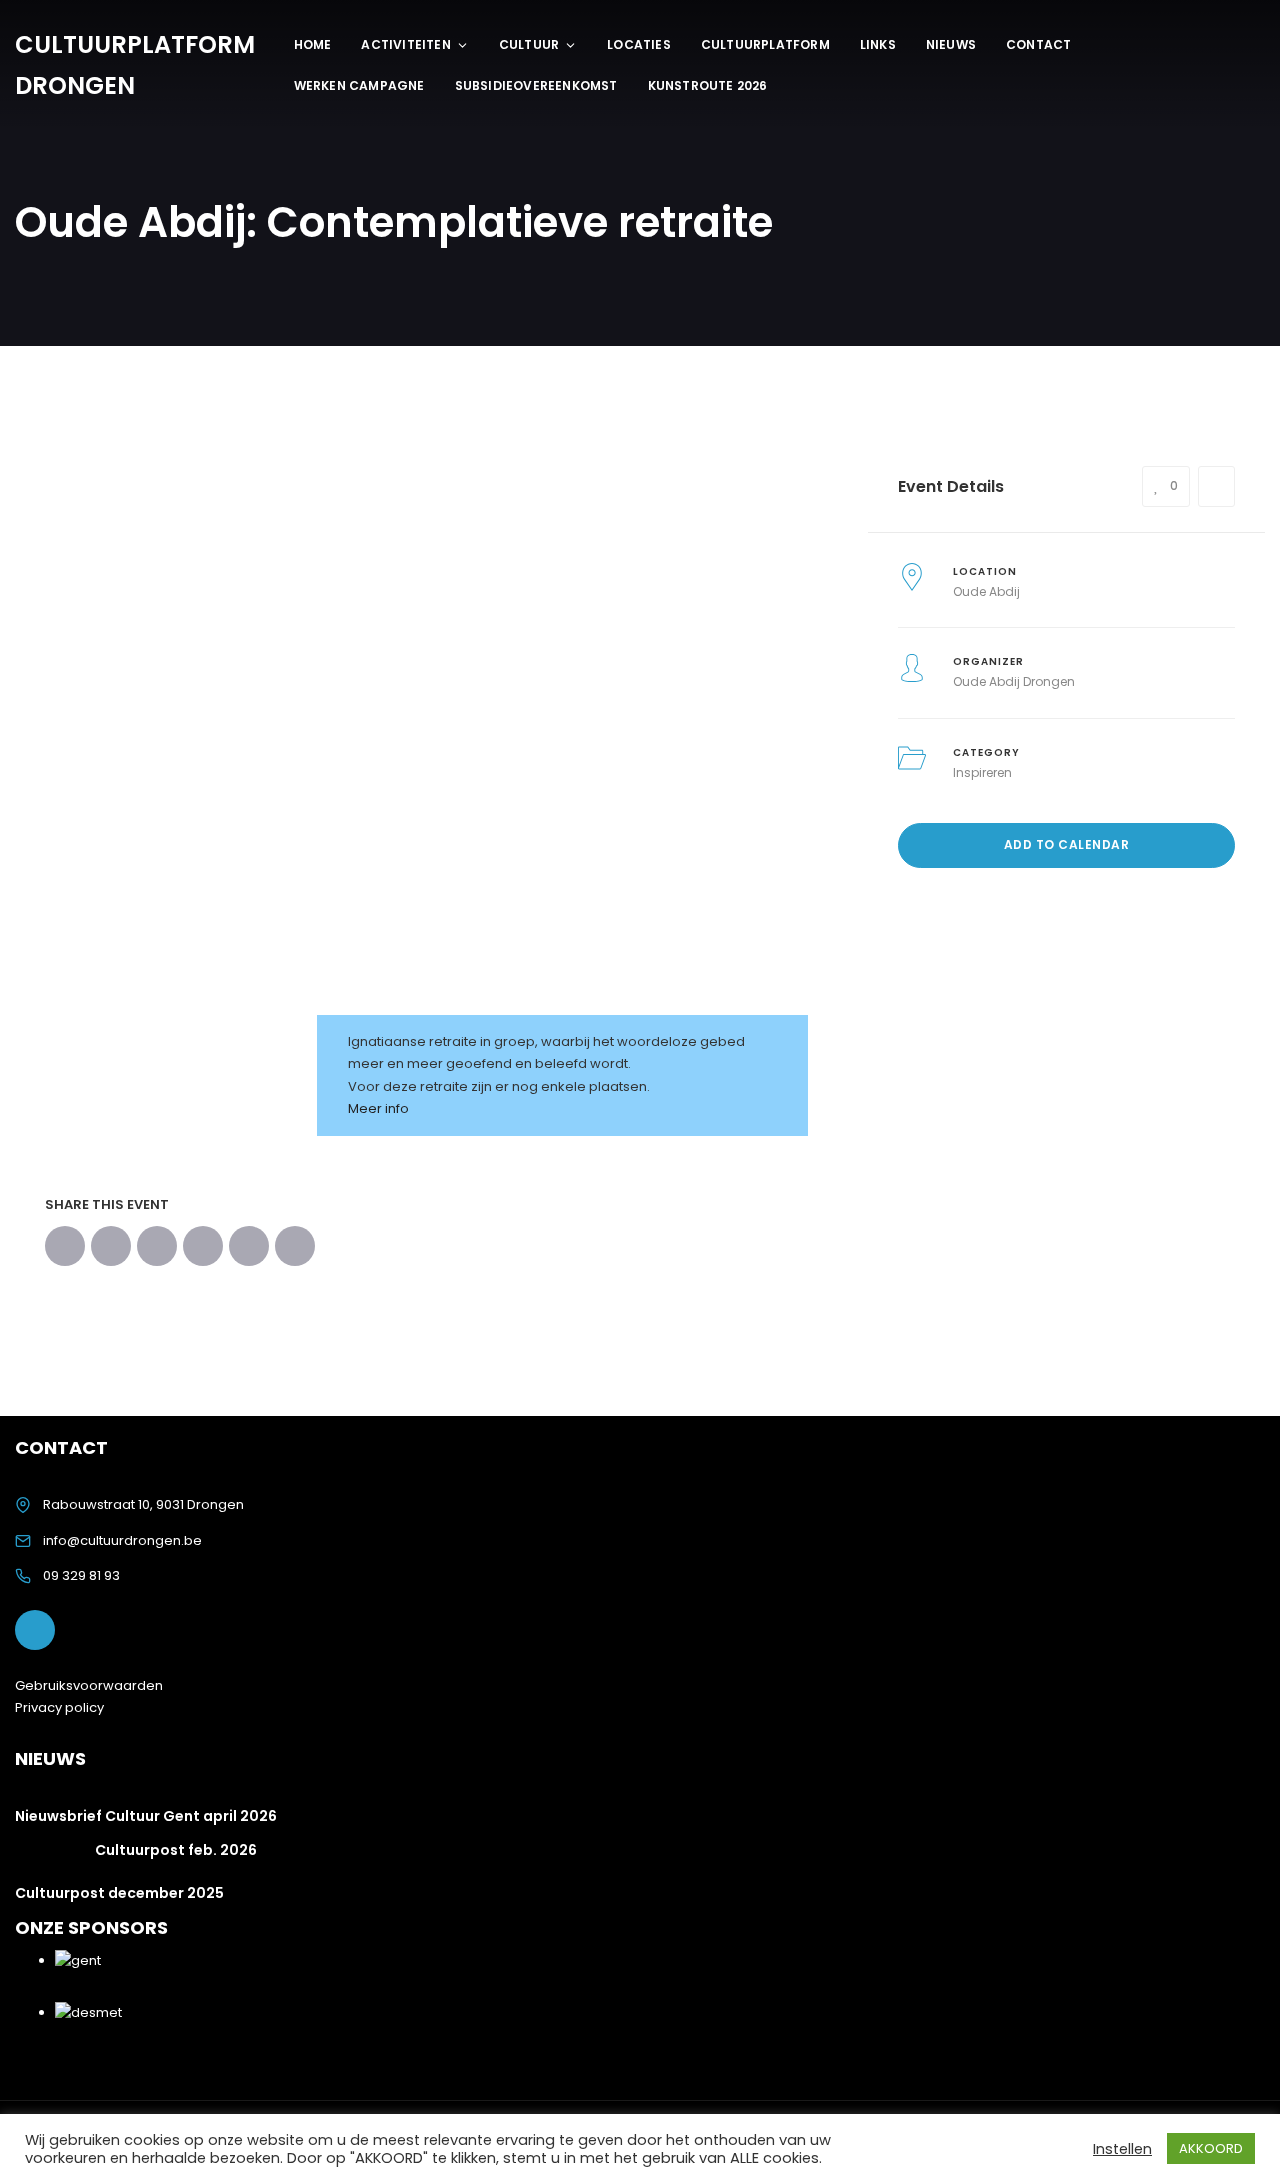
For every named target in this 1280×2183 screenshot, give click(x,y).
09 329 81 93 (81, 1575)
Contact (1038, 44)
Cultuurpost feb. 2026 (176, 1850)
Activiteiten (405, 44)
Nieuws (951, 44)
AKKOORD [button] (1211, 2148)
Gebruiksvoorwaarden (89, 1685)
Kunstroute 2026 (708, 85)
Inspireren (982, 772)
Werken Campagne (359, 85)
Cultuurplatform (765, 44)
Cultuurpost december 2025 (119, 1893)
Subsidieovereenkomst (536, 85)
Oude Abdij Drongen (1014, 681)
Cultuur (529, 44)
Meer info (378, 1108)
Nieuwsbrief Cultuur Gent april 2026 (146, 1816)
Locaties (639, 44)
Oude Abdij (986, 591)
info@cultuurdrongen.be (122, 1540)
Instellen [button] (1122, 2149)
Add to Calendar (1067, 844)
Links (878, 44)
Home (313, 44)
